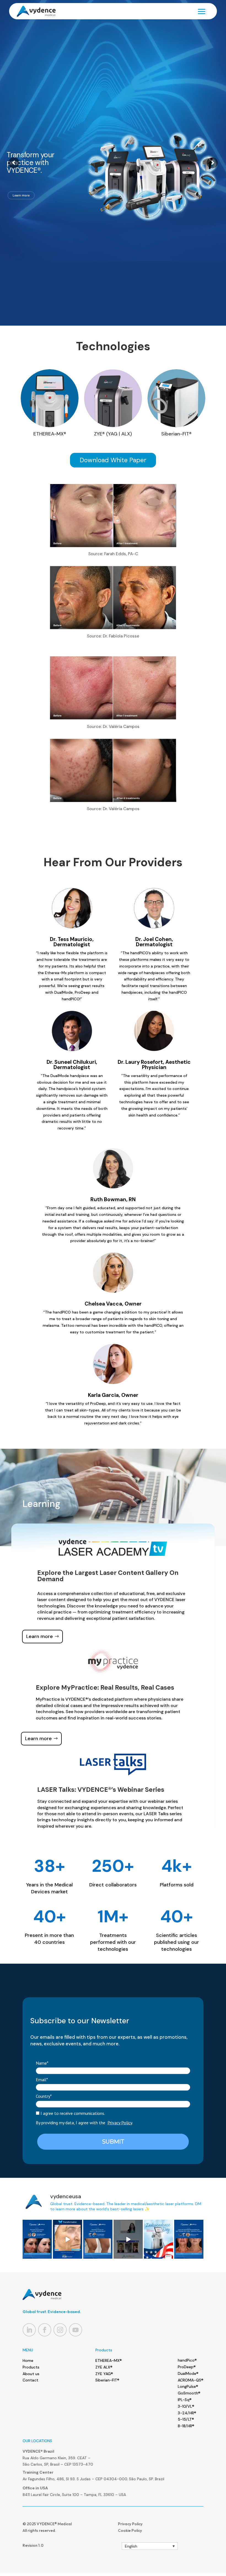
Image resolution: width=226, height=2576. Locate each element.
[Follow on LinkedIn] (29, 2330)
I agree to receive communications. (72, 2113)
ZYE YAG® (104, 2374)
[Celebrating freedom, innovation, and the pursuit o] (158, 2239)
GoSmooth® (189, 2393)
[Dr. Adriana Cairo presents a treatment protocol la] (189, 2239)
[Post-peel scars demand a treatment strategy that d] (37, 2239)
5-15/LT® (186, 2419)
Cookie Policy (130, 2530)
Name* (42, 2063)
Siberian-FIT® (107, 2380)
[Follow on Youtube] (76, 2330)
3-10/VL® (186, 2406)
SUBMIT (113, 2142)
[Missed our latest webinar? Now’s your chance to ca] (128, 2239)
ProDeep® (187, 2367)
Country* (44, 2096)
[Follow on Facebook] (45, 2330)
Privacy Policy (120, 2123)
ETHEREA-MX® (109, 2360)
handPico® (187, 2360)
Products (31, 2367)
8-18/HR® (186, 2426)
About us (31, 2374)
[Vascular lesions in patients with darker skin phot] (98, 2239)
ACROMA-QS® (191, 2380)
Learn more (171, 185)
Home (28, 2360)
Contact (30, 2380)
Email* (42, 2080)
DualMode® (188, 2373)
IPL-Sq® (185, 2400)
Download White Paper (113, 460)
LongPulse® (188, 2386)
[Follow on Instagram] (60, 2330)
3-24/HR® (187, 2413)
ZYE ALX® (104, 2367)
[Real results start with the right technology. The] (68, 2239)
